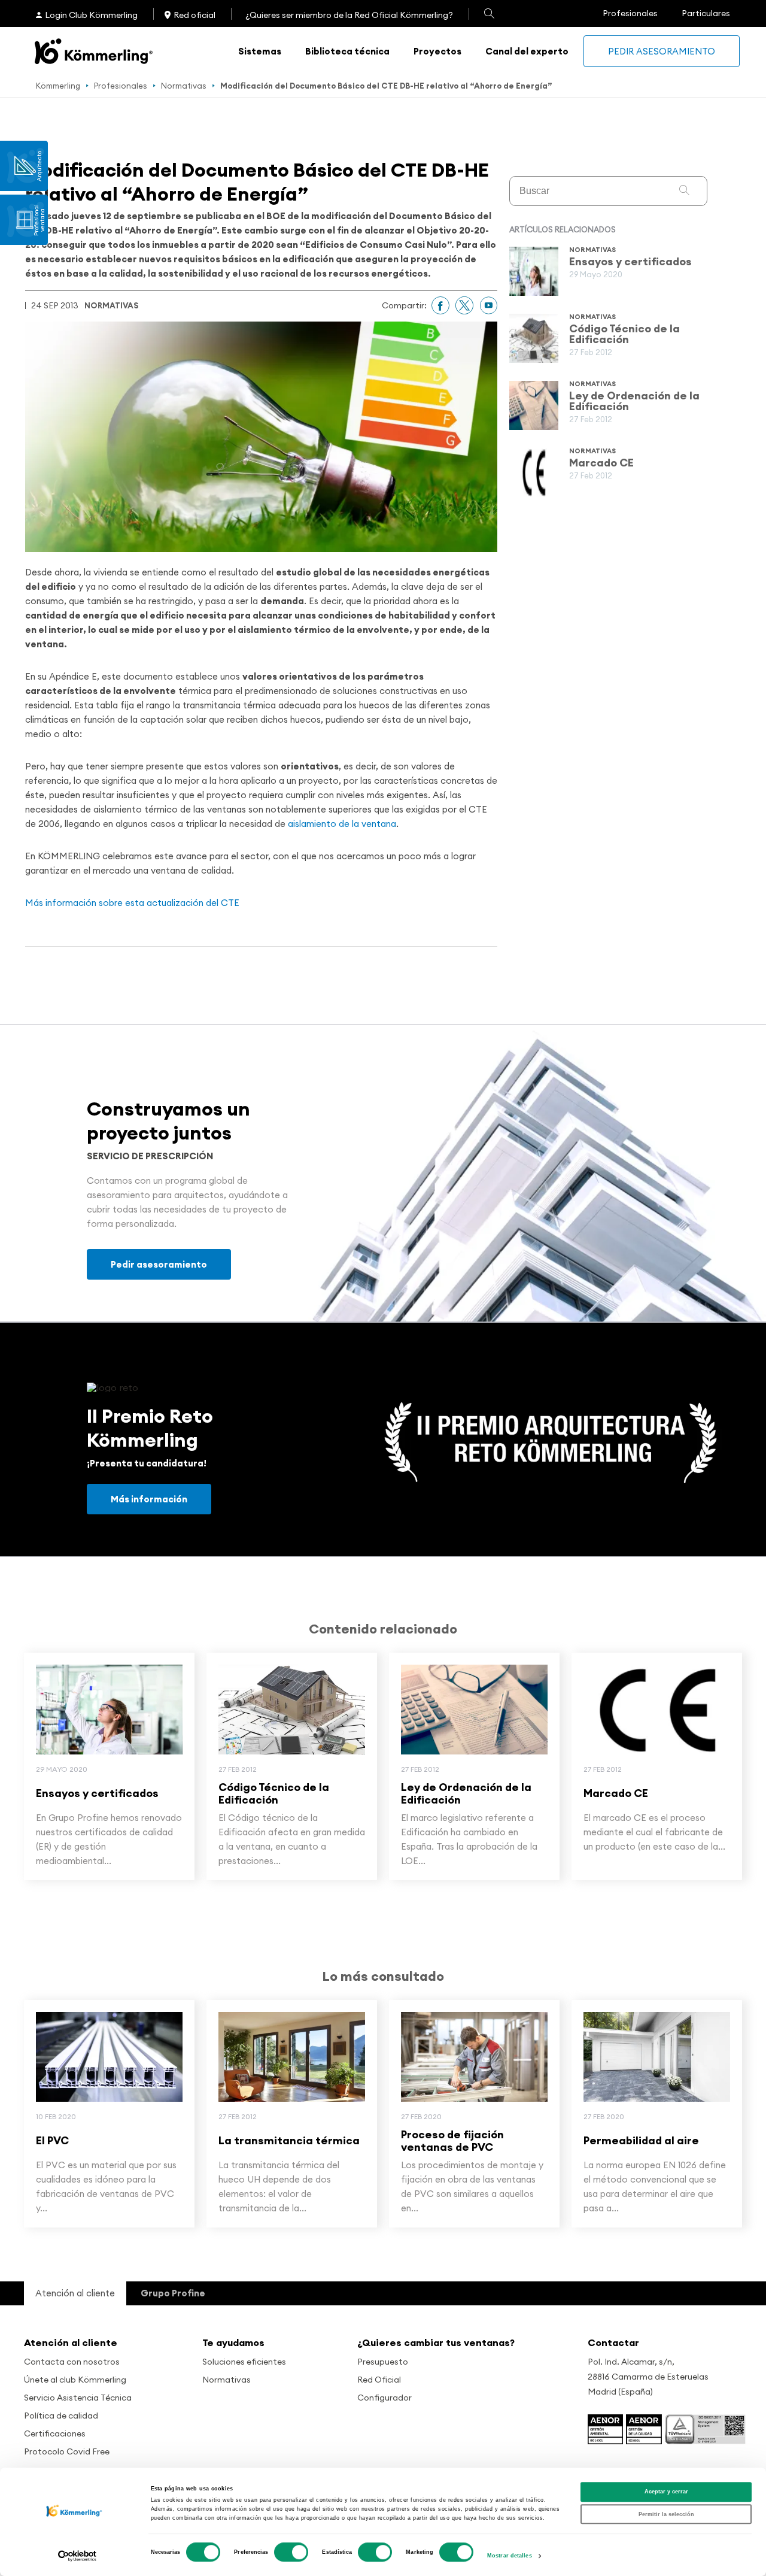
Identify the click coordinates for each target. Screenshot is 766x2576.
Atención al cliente (71, 2342)
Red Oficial (379, 2380)
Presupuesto (383, 2362)
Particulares (706, 13)
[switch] (291, 2552)
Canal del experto (527, 51)
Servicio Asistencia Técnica (78, 2398)
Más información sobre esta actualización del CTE (132, 903)
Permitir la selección (666, 2514)
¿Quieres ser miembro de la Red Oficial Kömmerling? (349, 15)
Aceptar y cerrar (666, 2492)
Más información (149, 1499)
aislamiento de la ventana (342, 824)
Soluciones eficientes (244, 2362)
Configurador (384, 2398)
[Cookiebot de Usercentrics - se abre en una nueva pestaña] (77, 2556)
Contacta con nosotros (72, 2362)
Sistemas (260, 51)
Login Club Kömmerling (91, 15)
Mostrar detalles (510, 2556)
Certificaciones (55, 2433)
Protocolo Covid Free (67, 2451)
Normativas (184, 86)
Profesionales (630, 13)
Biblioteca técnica (347, 51)
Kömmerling (58, 86)
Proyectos (437, 51)
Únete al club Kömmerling (75, 2380)
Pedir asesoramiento (662, 51)
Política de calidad (61, 2416)
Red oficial (194, 15)
